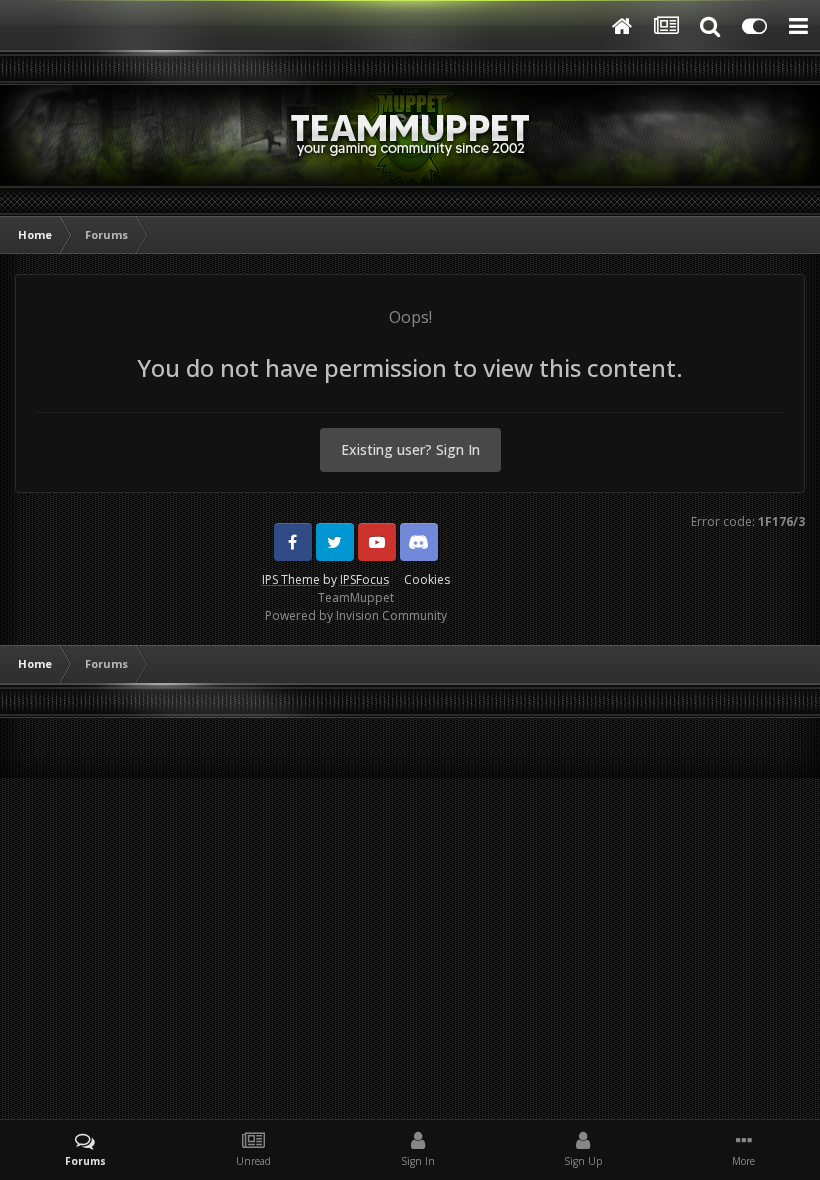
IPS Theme (291, 579)
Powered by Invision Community (356, 615)
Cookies (427, 579)
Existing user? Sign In (410, 449)
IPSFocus (364, 579)
